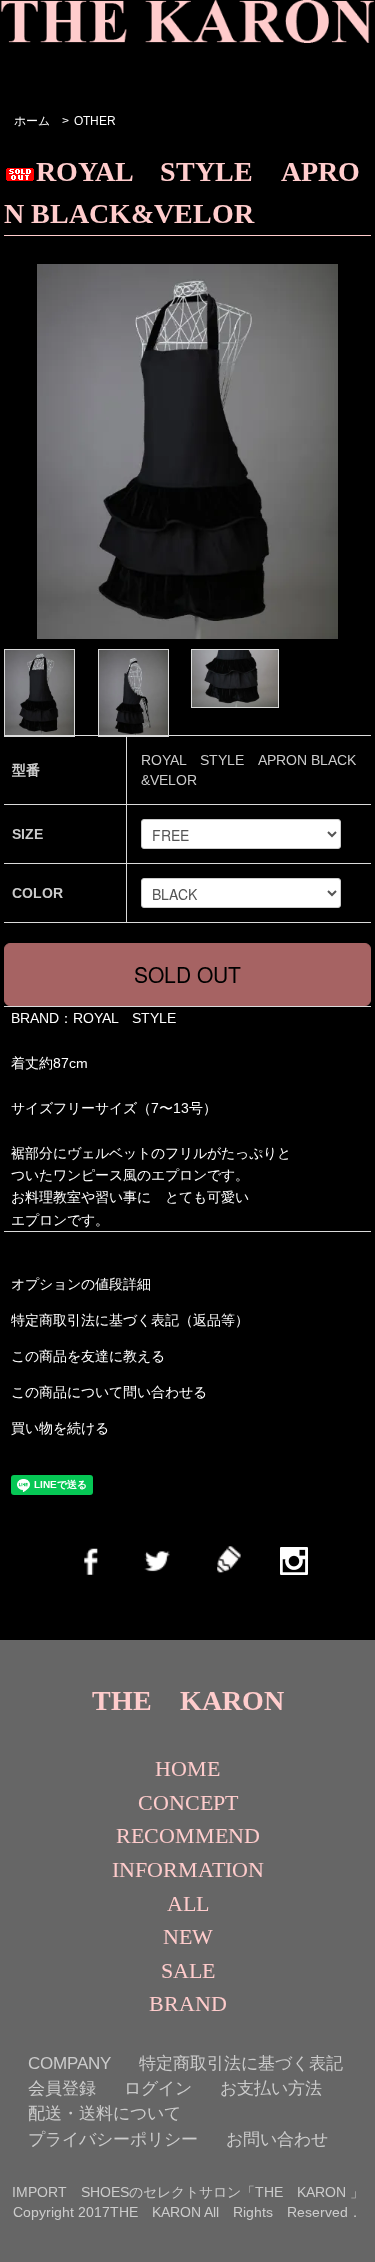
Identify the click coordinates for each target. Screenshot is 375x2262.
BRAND (188, 2003)
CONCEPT (188, 1802)
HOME (187, 1768)
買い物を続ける (60, 1428)
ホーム (32, 121)
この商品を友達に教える (88, 1356)
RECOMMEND (188, 1835)
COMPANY (69, 2063)
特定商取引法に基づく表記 (241, 2063)
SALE (188, 1970)
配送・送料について (104, 2113)
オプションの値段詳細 (81, 1284)
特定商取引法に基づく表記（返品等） (130, 1320)
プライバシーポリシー (113, 2139)
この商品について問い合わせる (109, 1392)
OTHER (95, 121)
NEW (188, 1936)
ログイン (158, 2088)
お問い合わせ (277, 2139)
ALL (188, 1903)
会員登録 (62, 2088)
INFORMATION (188, 1869)
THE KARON (188, 1700)
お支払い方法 (271, 2088)
